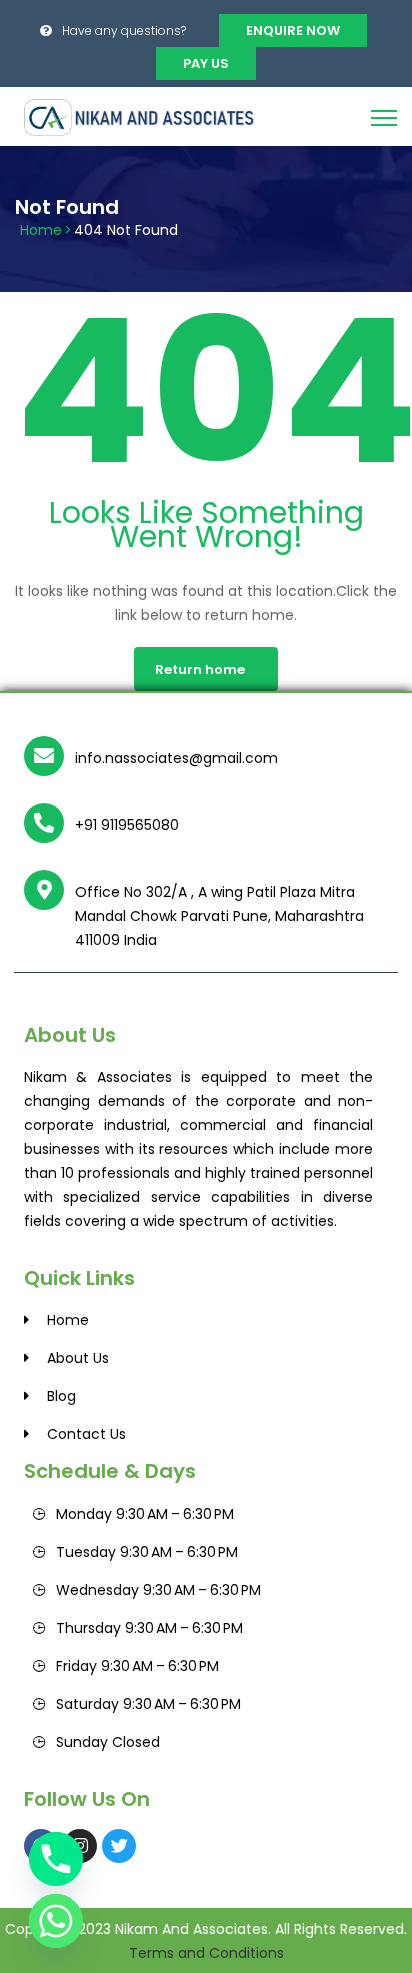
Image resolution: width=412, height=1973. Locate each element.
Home (41, 230)
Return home (200, 669)
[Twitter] (119, 1846)
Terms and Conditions (206, 1953)
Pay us (206, 63)
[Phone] (56, 1859)
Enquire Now (293, 30)
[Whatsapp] (56, 1921)
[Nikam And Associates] (145, 115)
